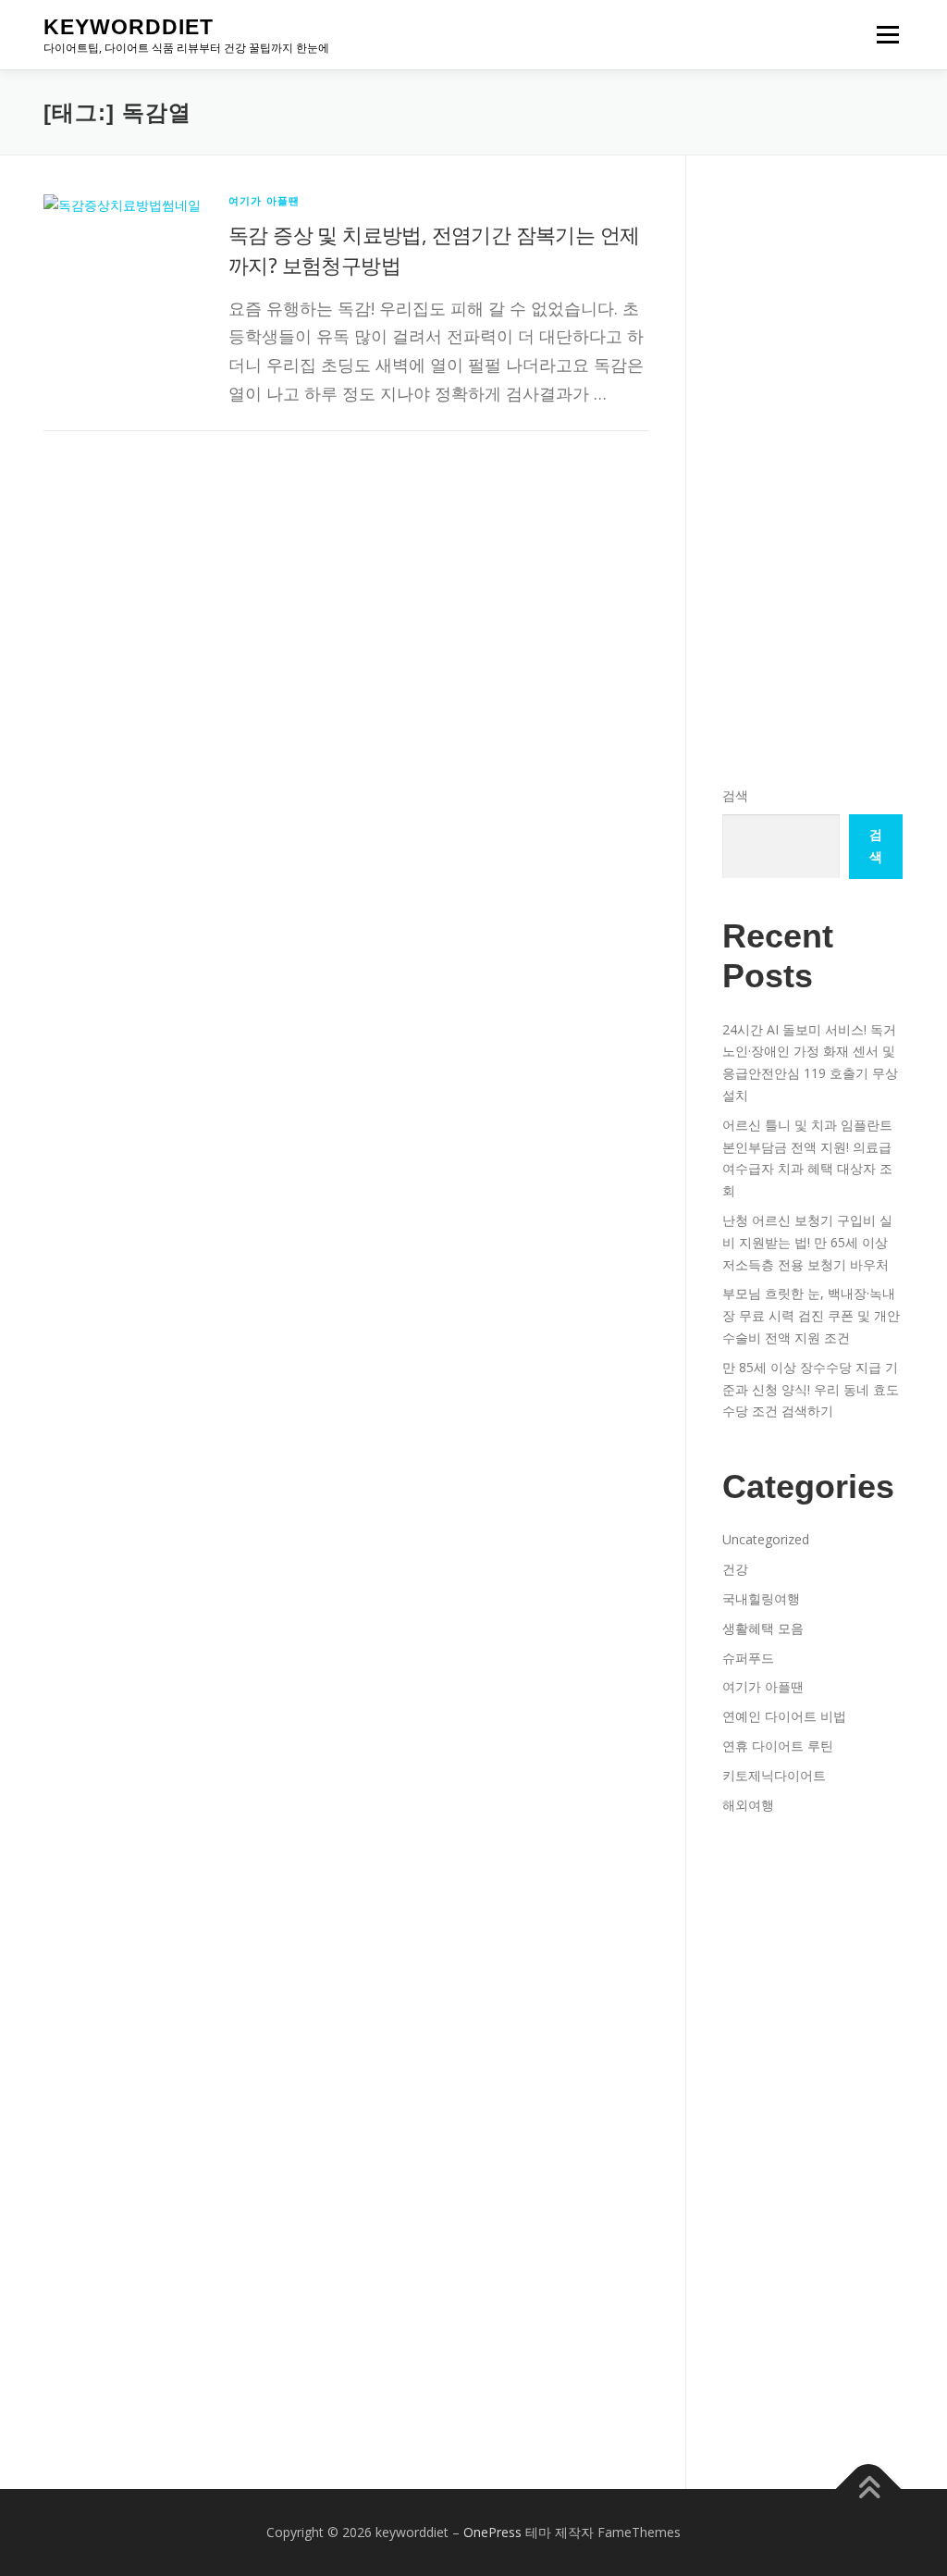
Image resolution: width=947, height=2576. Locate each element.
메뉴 (884, 35)
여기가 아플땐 (264, 200)
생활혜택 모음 (763, 1628)
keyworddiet (129, 27)
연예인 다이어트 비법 (784, 1716)
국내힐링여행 (761, 1598)
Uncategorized (766, 1539)
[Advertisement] (812, 262)
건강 (735, 1569)
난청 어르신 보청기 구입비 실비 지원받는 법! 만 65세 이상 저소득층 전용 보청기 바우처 (807, 1242)
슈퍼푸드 (748, 1658)
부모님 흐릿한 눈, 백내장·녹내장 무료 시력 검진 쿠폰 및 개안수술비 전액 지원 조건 (811, 1315)
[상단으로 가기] (869, 2489)
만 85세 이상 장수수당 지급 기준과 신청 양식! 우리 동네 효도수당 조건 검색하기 (811, 1389)
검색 (735, 795)
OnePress (492, 2532)
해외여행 (748, 1805)
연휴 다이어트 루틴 (778, 1746)
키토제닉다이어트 (774, 1775)
